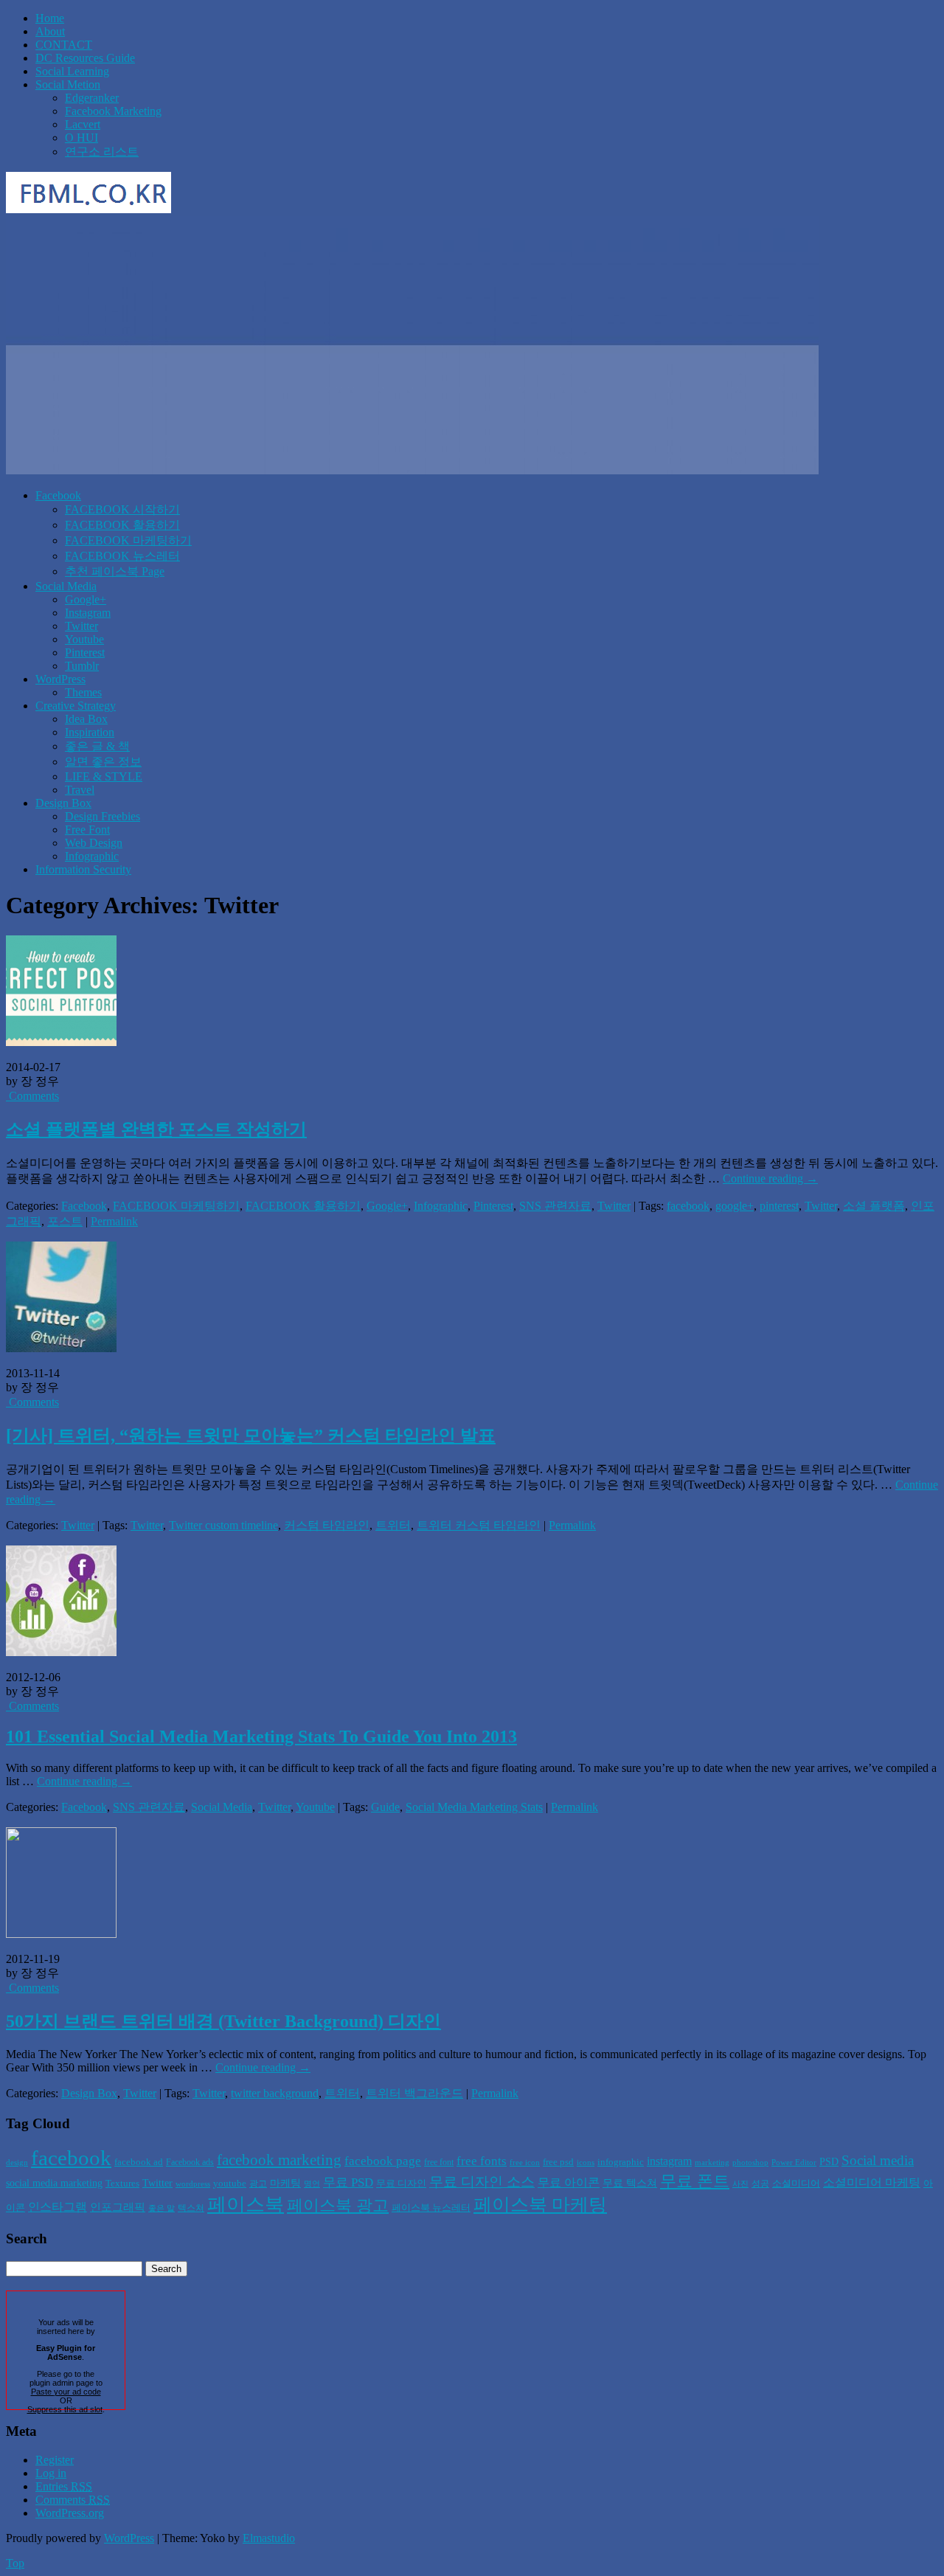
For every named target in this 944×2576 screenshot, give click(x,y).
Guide (385, 1807)
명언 (312, 2184)
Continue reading (770, 1178)
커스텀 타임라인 (327, 1525)
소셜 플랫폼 (874, 1206)
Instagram (88, 613)
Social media (878, 2160)
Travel (80, 790)
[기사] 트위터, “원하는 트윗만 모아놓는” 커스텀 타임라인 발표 (251, 1436)
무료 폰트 (695, 2181)
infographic (621, 2162)
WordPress (60, 679)
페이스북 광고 (338, 2206)
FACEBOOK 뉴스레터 (122, 556)
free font (439, 2162)
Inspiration (90, 732)
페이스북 (246, 2205)
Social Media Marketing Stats (474, 1807)
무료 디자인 (401, 2183)
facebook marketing (279, 2160)
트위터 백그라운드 (414, 2093)
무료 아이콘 (569, 2182)
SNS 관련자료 (555, 1206)
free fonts (482, 2161)
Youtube (84, 639)
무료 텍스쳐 (630, 2183)
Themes (83, 692)
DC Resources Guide (85, 58)
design (17, 2163)
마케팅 (285, 2183)
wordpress (193, 2184)
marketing (712, 2163)
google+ (735, 1206)
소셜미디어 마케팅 (872, 2182)
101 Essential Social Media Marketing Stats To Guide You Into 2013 (261, 1737)
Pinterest (85, 652)
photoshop (750, 2163)
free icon (525, 2163)
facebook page (383, 2161)
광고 (258, 2184)
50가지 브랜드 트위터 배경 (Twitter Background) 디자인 (223, 2021)
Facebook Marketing (113, 111)
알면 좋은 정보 (103, 762)
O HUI (81, 138)
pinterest (779, 1206)
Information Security (83, 869)
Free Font (87, 830)
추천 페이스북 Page (115, 571)
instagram (669, 2161)
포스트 (65, 1221)
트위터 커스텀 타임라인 (479, 1525)
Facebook (58, 495)
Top (15, 2563)
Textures (122, 2183)
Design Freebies (103, 816)
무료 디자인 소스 (482, 2182)
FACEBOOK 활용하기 (122, 525)
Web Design (94, 843)
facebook (688, 1206)
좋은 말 (162, 2208)
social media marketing (54, 2183)
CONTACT (64, 45)
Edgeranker (92, 98)
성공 (760, 2184)
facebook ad (139, 2162)
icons (586, 2163)
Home (50, 18)
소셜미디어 (796, 2183)
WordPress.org (70, 2513)
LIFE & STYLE (104, 776)
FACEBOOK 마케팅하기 (128, 540)
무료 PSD (348, 2182)
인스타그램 (58, 2207)
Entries (64, 2486)
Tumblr (82, 666)
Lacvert (83, 124)
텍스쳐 (191, 2208)
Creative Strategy (76, 706)
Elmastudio (269, 2538)
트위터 (393, 1525)
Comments (32, 1096)
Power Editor (794, 2163)
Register (55, 2460)
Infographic (92, 856)
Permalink (114, 1221)
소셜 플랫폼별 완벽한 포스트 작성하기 (156, 1129)
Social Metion (68, 84)
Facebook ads (190, 2162)
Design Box (63, 803)
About (50, 31)
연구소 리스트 (102, 152)
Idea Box (86, 719)
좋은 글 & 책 (97, 746)
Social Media (66, 586)
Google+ (86, 599)
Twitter (81, 626)
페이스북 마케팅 (540, 2205)
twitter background (275, 2093)
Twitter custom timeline (223, 1525)
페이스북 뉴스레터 (431, 2208)
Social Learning (72, 71)
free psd (558, 2162)
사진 (740, 2184)
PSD (829, 2161)
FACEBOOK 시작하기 (122, 509)
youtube (230, 2183)
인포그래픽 (118, 2207)
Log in (51, 2473)
